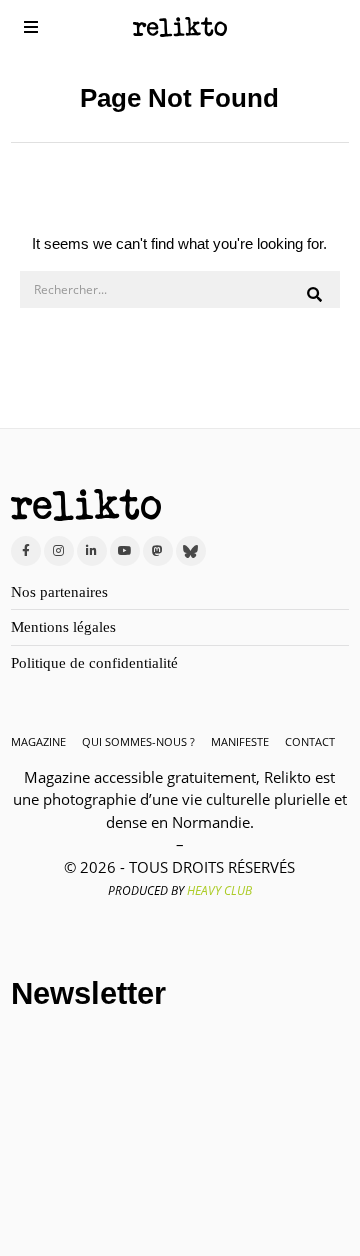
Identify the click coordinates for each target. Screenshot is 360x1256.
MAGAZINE (38, 741)
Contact (310, 741)
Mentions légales (63, 627)
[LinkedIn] (92, 551)
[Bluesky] (191, 551)
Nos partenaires (59, 592)
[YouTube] (125, 551)
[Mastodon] (158, 551)
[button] (316, 295)
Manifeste (240, 741)
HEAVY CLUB (219, 890)
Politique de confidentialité (94, 663)
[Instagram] (59, 551)
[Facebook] (26, 551)
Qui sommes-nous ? (138, 741)
